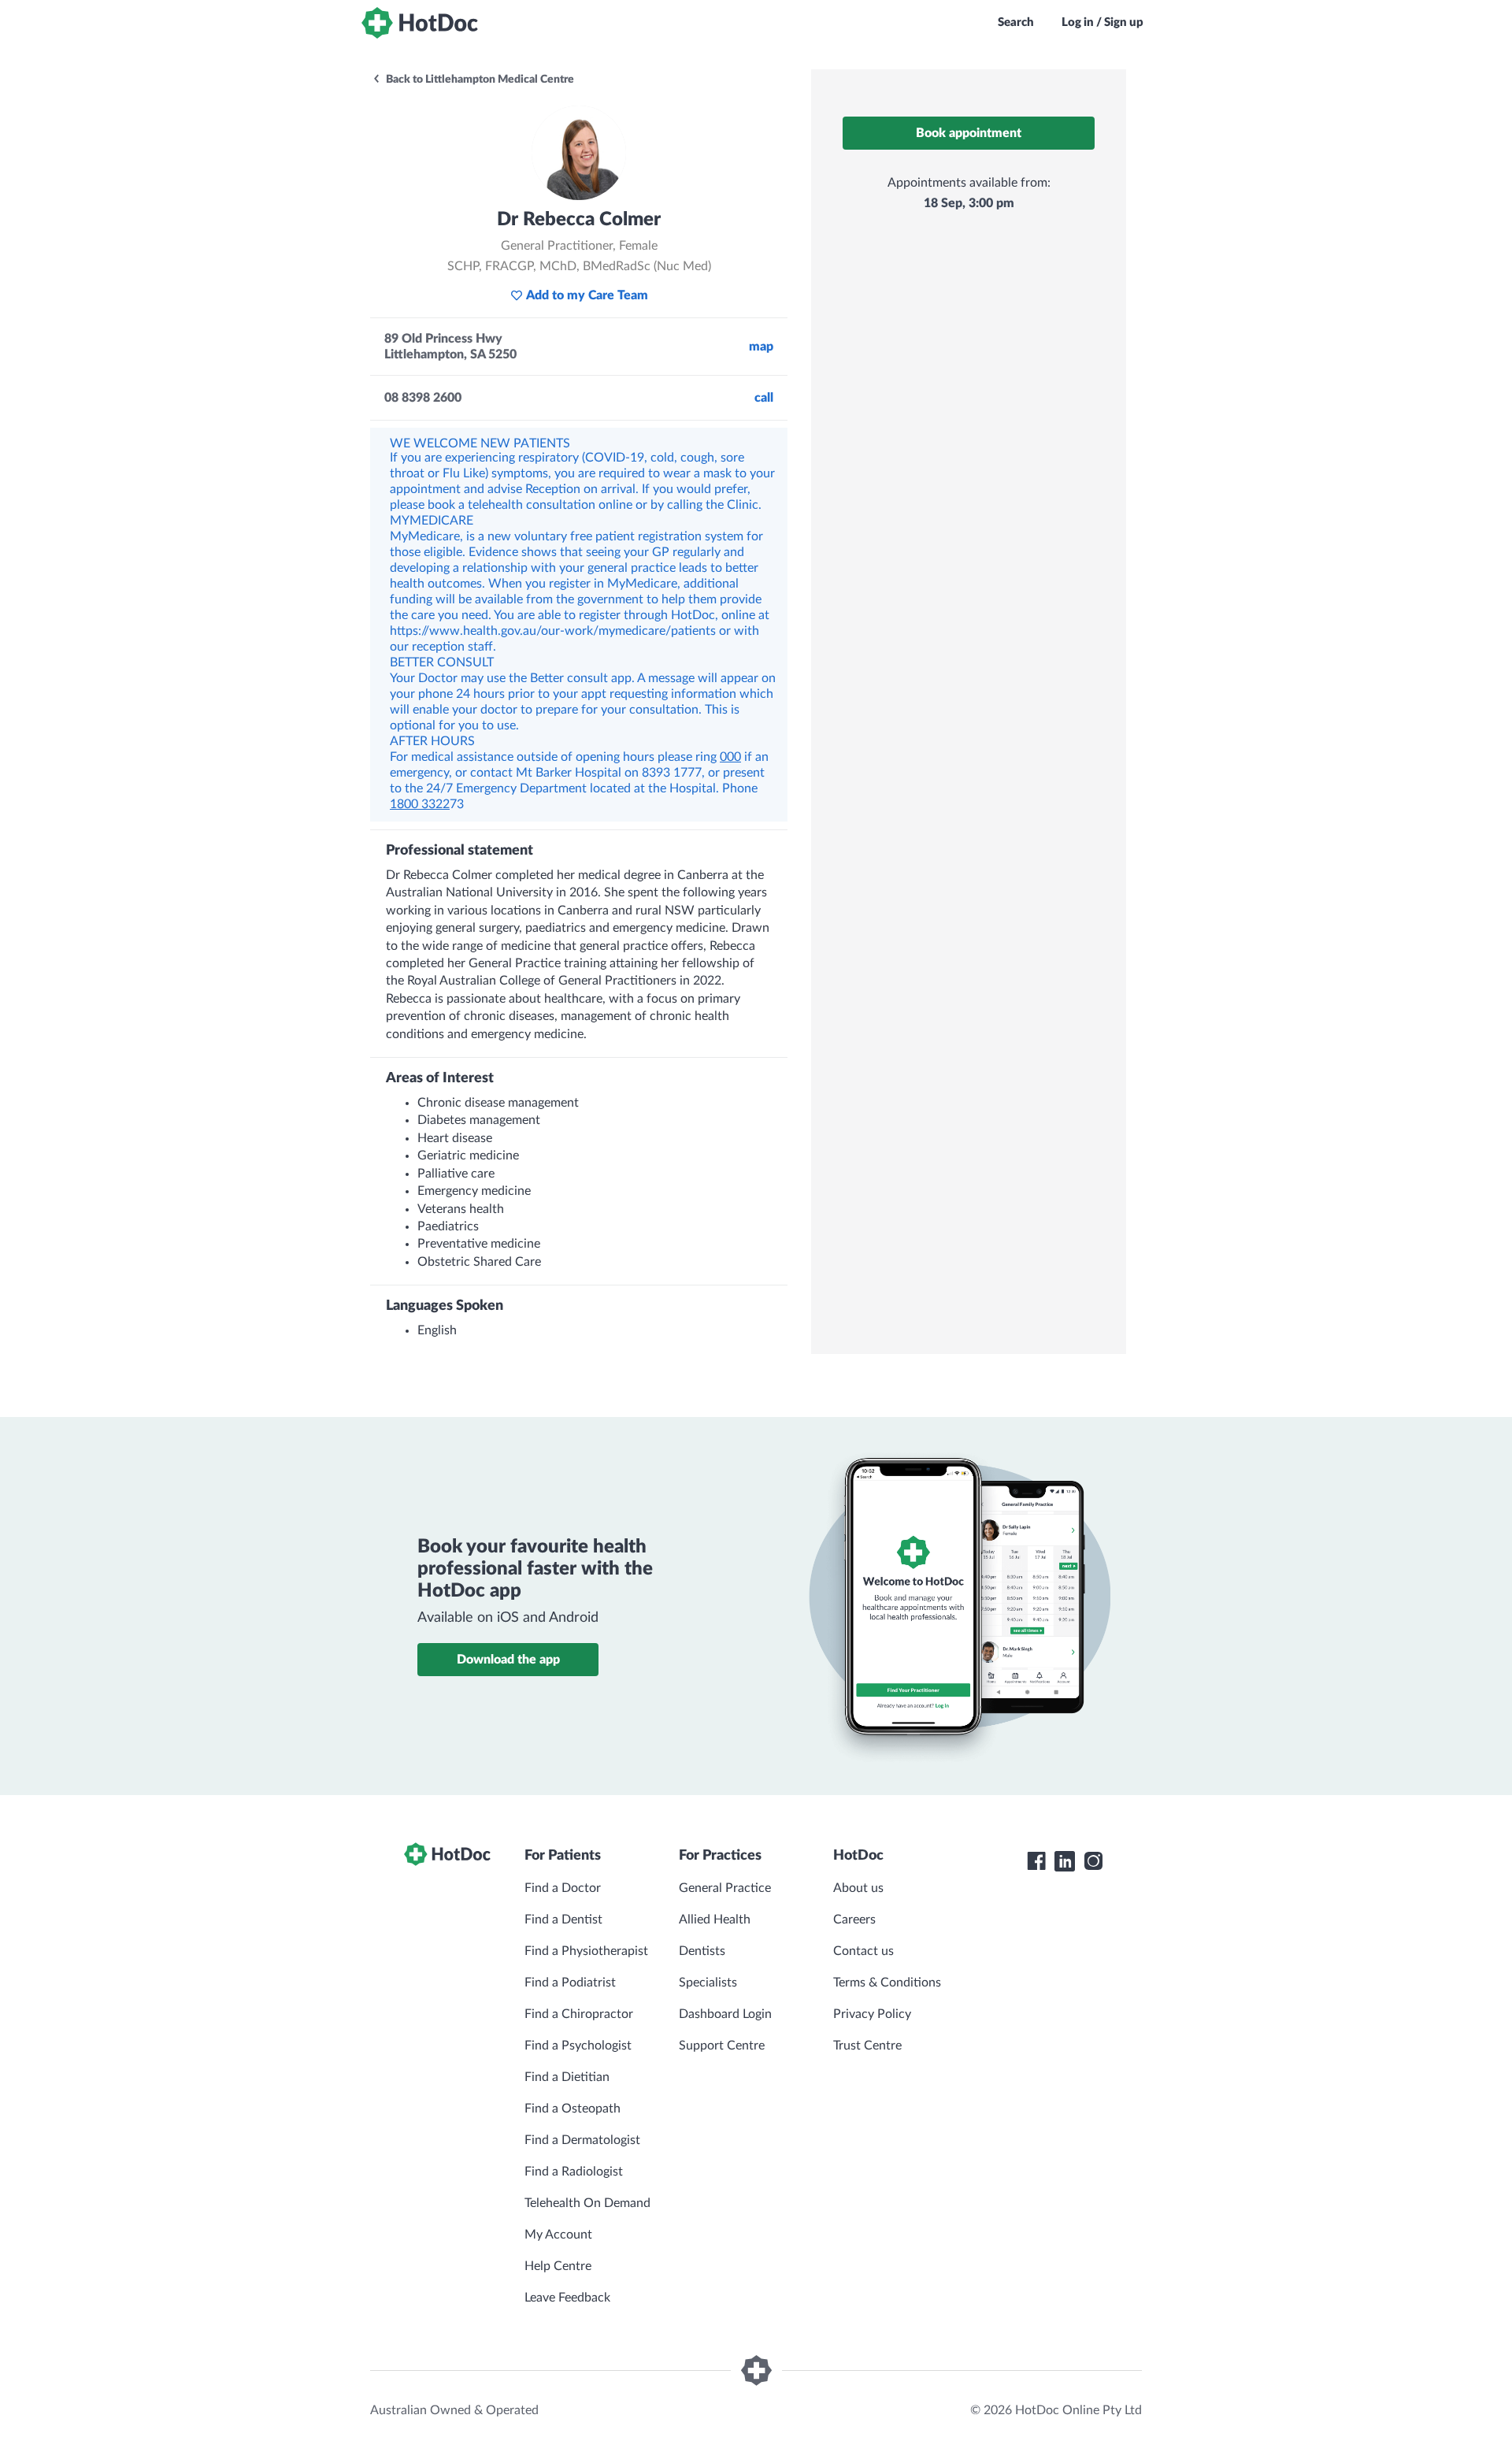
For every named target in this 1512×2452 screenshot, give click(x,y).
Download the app (508, 1660)
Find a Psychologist (578, 2046)
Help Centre (558, 2266)
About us (858, 1888)
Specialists (708, 1983)
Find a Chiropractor (579, 2014)
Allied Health (715, 1920)
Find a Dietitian (567, 2077)
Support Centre (722, 2046)
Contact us (863, 1951)
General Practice (725, 1888)
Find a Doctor (563, 1888)
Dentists (702, 1951)
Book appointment (969, 133)
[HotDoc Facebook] (1036, 1861)
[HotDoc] (420, 23)
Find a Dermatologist (582, 2140)
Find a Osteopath (573, 2109)
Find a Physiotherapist (586, 1951)
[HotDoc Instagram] (1093, 1861)
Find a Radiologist (574, 2172)
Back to (479, 80)
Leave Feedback (567, 2298)
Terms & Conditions (887, 1983)
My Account (558, 2235)
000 (730, 757)
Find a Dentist (563, 1920)
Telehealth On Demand (587, 2203)
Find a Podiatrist (570, 1983)
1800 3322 (420, 804)
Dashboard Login (725, 2014)
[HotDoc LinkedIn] (1065, 1861)
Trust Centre (867, 2046)
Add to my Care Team (587, 295)
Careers (854, 1920)
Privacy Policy (872, 2014)
